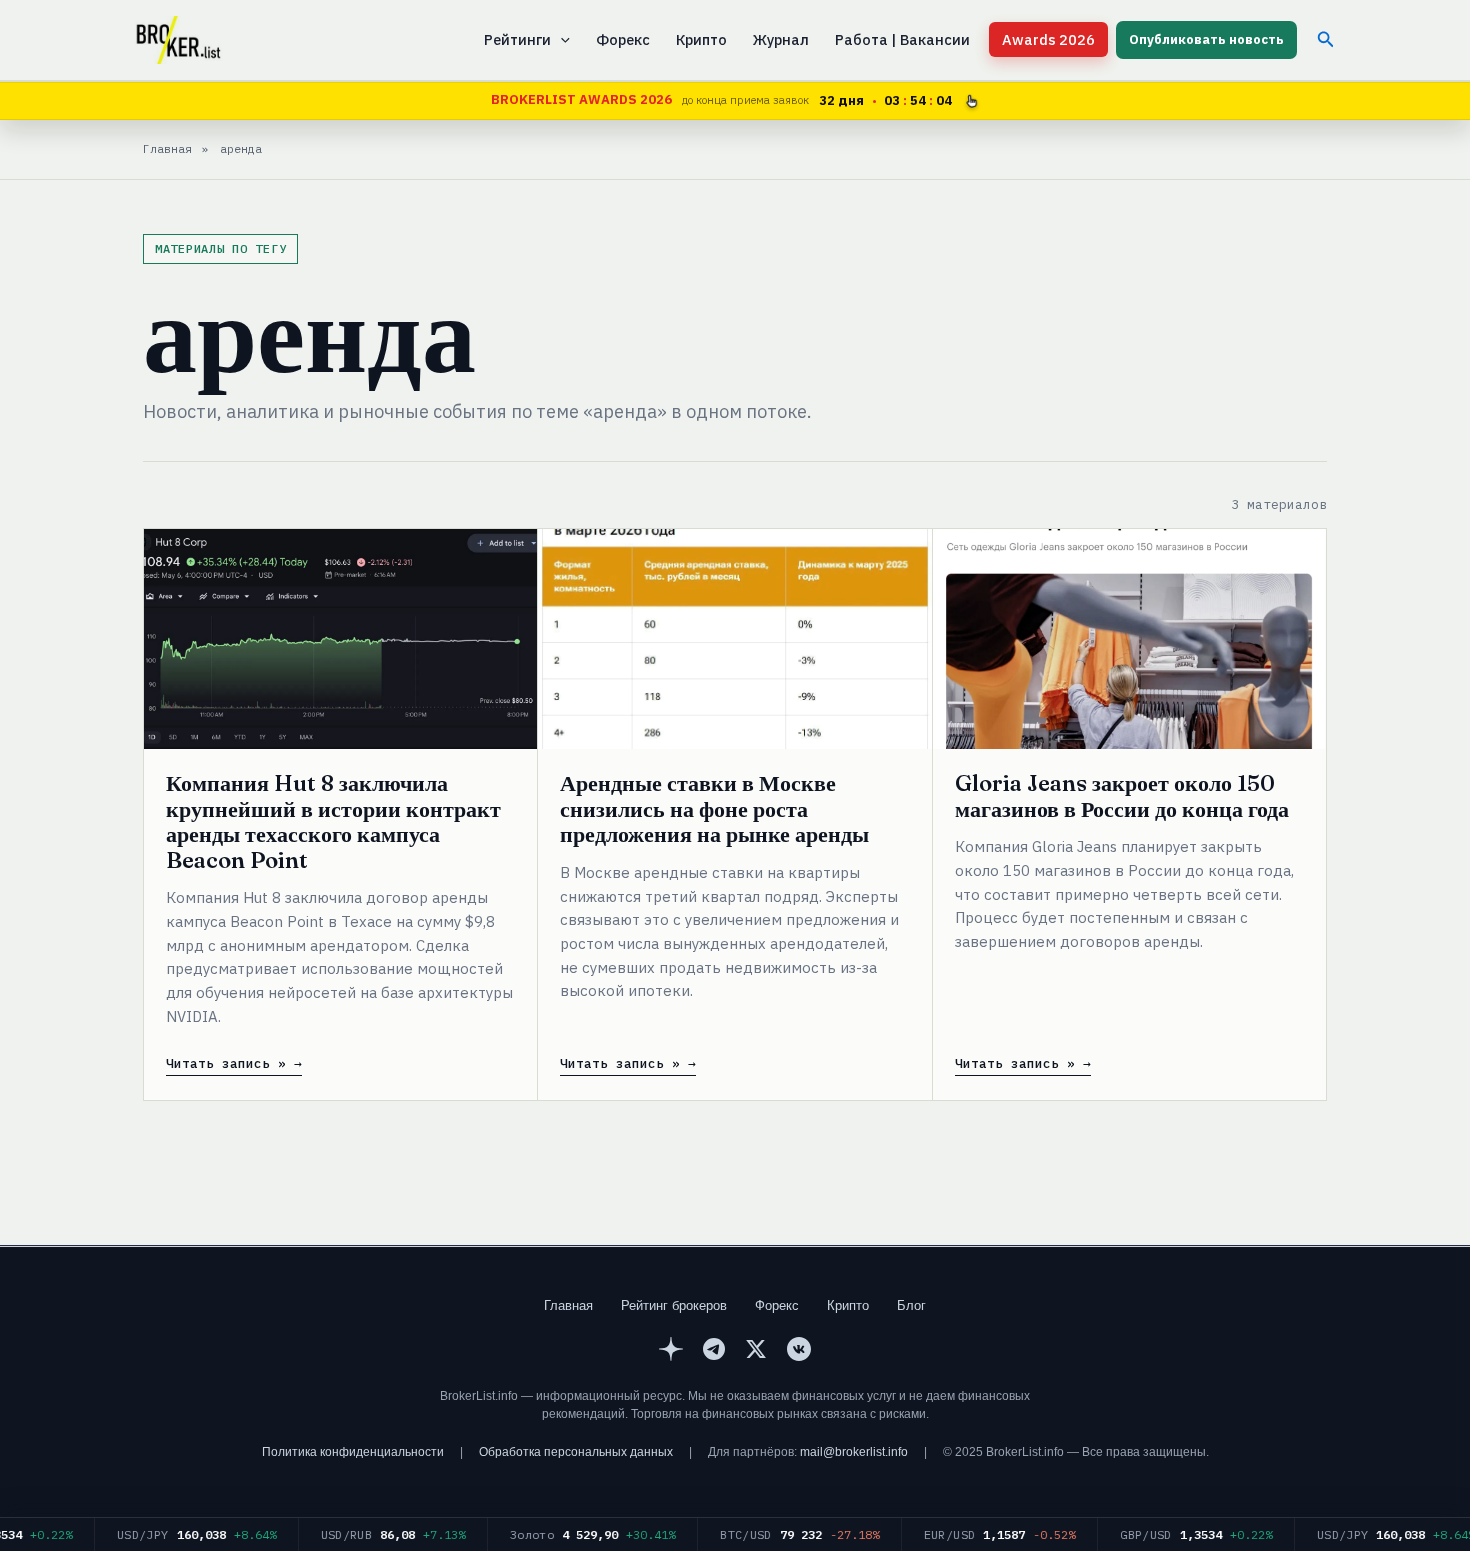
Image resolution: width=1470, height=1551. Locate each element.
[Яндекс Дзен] (671, 1352)
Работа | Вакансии (902, 39)
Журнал (781, 39)
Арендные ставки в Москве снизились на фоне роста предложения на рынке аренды (714, 808)
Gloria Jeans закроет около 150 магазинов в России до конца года (1122, 796)
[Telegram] (714, 1352)
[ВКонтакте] (799, 1352)
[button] (560, 40)
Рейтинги (517, 39)
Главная (568, 1305)
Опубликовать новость (1206, 39)
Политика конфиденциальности (353, 1452)
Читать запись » (226, 1064)
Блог (911, 1305)
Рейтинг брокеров (674, 1305)
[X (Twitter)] (756, 1352)
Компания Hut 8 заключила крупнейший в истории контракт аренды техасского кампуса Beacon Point (333, 821)
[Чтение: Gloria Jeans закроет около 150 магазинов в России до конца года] (1129, 639)
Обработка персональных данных (576, 1452)
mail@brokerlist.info (854, 1452)
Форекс (623, 39)
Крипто (701, 39)
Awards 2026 (1048, 39)
